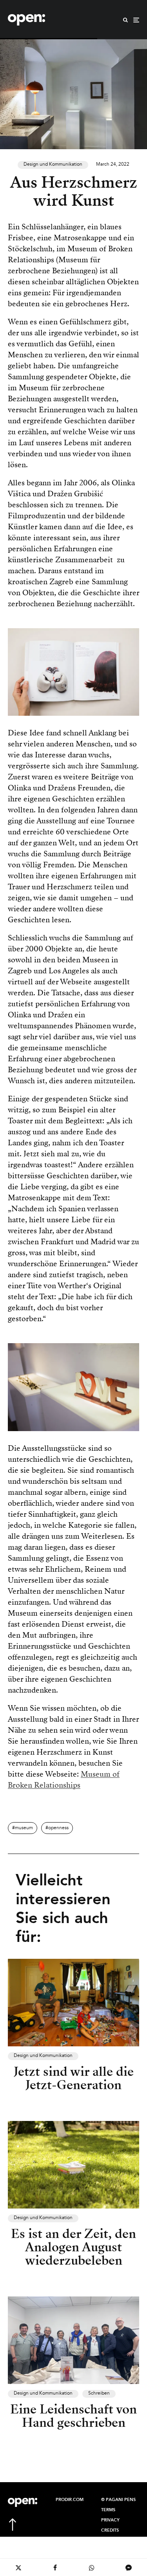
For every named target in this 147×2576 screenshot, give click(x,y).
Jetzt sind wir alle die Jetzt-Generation (74, 2078)
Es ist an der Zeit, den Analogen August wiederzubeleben (73, 2247)
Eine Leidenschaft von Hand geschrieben (73, 2416)
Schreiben (99, 2393)
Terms (108, 2510)
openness (58, 1828)
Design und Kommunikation (53, 165)
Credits (110, 2530)
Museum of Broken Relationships (64, 1780)
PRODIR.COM (70, 2500)
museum (24, 1828)
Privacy (110, 2520)
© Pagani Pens (118, 2500)
